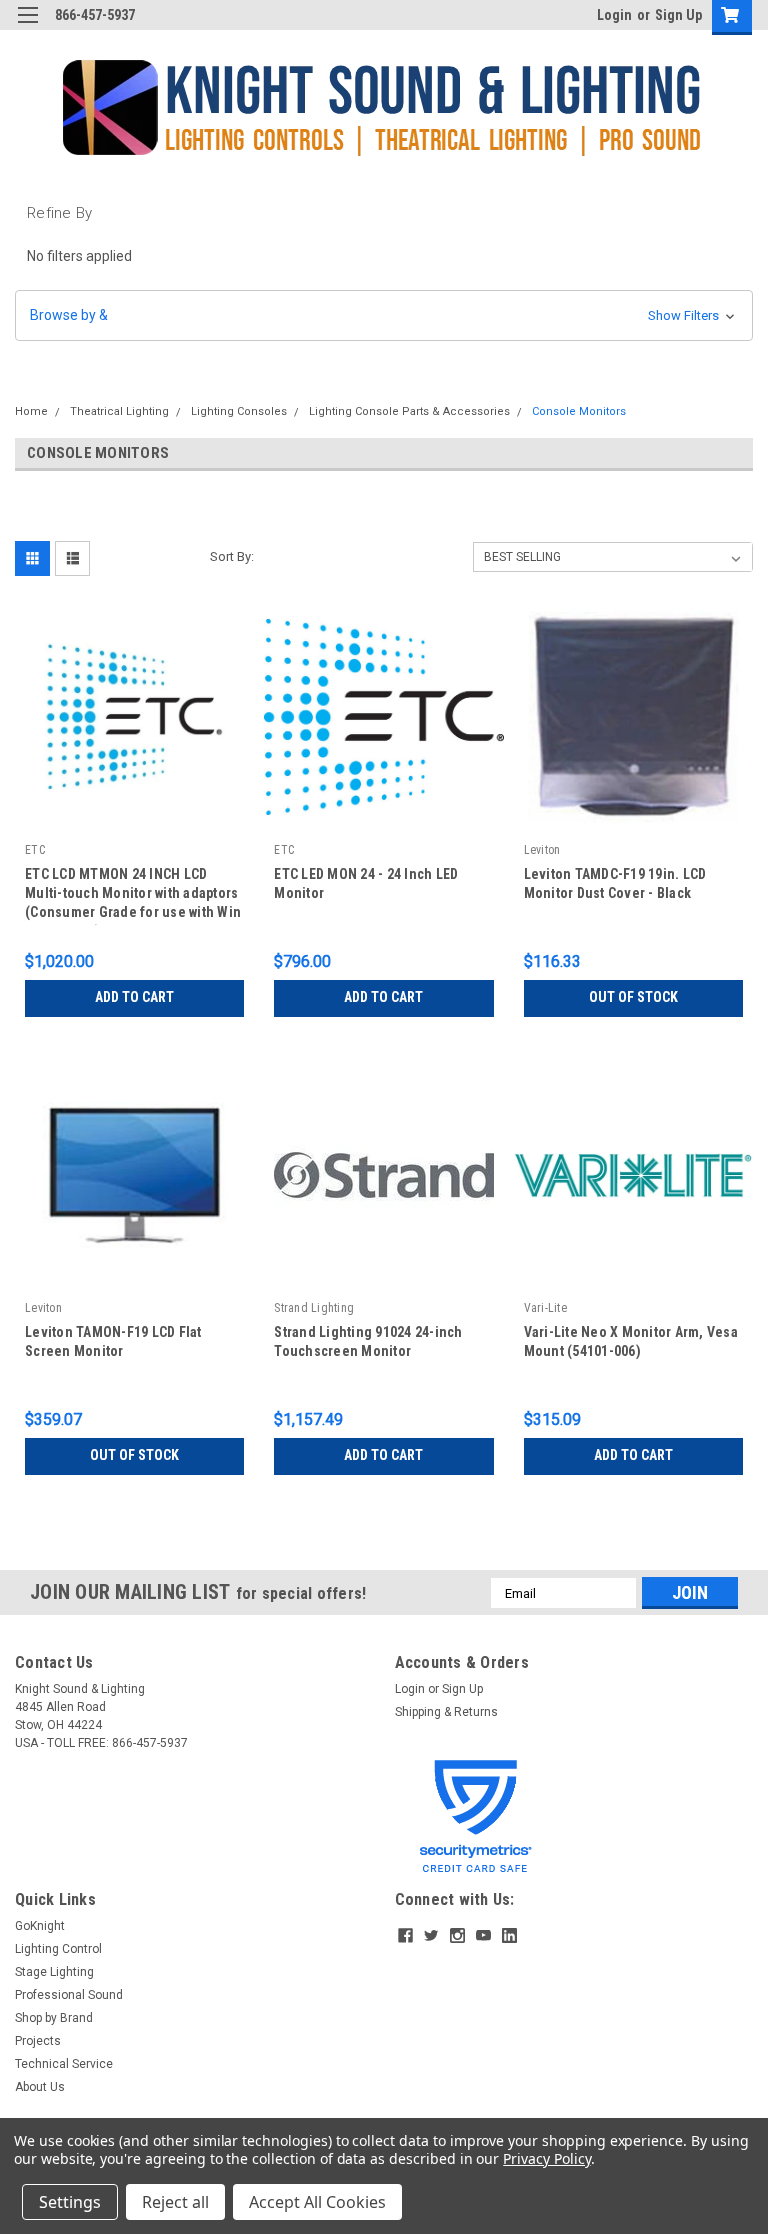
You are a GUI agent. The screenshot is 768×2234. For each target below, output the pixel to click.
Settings (70, 2202)
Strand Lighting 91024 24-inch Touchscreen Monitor (368, 1341)
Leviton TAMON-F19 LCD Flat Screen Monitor (113, 1341)
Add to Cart (134, 997)
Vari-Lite (545, 1308)
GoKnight (40, 1926)
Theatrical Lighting (119, 411)
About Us (40, 2087)
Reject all (175, 2202)
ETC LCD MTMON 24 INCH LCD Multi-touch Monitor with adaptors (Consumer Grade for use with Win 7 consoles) (133, 895)
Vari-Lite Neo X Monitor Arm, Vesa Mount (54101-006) (631, 1341)
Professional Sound (69, 1995)
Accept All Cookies (317, 2202)
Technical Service (64, 2064)
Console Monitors (579, 411)
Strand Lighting (314, 1308)
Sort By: (232, 556)
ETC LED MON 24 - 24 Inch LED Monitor (366, 883)
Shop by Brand (54, 2018)
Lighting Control (58, 1949)
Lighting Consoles (239, 411)
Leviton (542, 850)
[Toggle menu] (27, 27)
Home (31, 411)
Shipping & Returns (446, 1712)
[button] (384, 315)
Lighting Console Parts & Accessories (409, 411)
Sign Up (678, 15)
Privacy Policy (546, 2158)
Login (614, 15)
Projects (38, 2041)
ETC (35, 850)
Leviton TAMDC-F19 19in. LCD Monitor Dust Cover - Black (615, 883)
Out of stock (633, 997)
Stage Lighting (54, 1972)
